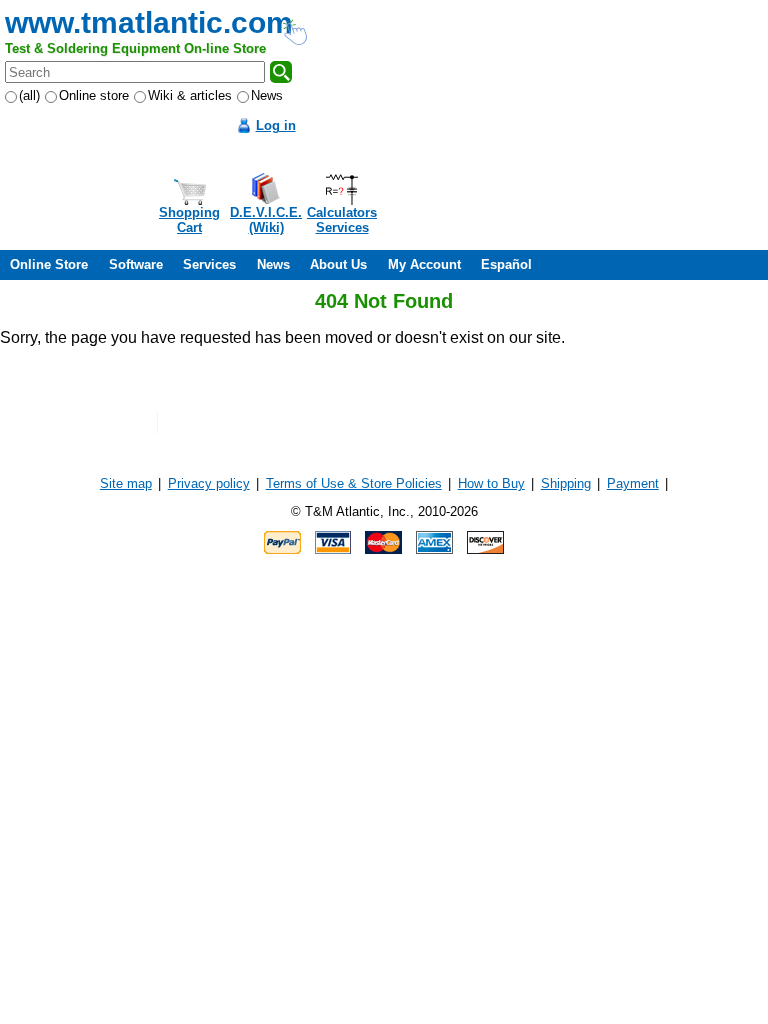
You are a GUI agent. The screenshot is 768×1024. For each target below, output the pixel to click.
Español (506, 264)
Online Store (49, 264)
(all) (29, 95)
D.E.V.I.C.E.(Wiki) (266, 220)
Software (136, 264)
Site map (126, 483)
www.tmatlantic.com (149, 22)
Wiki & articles (190, 95)
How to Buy (491, 483)
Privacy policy (209, 483)
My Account (424, 264)
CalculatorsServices (342, 220)
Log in (276, 125)
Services (209, 264)
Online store (94, 95)
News (267, 95)
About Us (338, 264)
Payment (633, 483)
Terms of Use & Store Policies (354, 483)
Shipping (566, 483)
